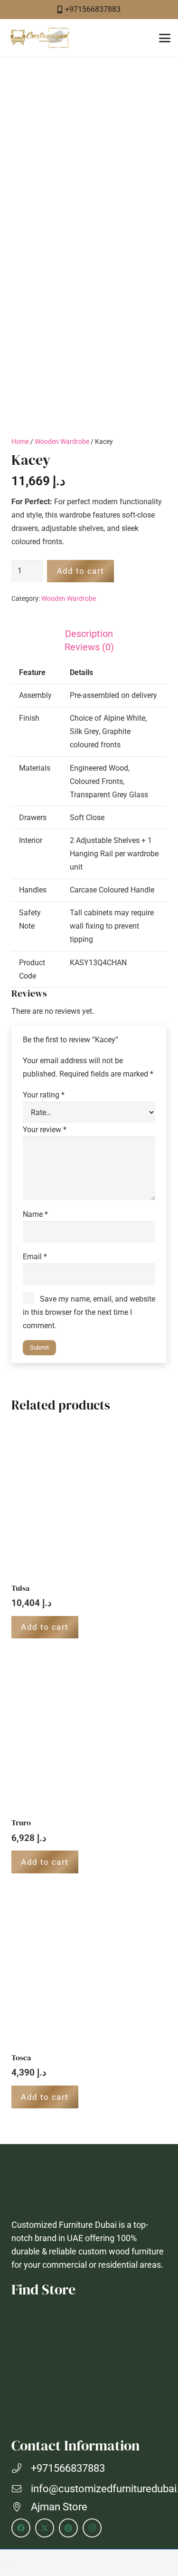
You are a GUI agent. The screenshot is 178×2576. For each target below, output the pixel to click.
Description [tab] (89, 634)
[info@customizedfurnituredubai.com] (21, 2489)
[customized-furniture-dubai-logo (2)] (89, 2184)
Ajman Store (59, 2507)
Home (20, 442)
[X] (45, 2528)
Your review (45, 1130)
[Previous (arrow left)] (3, 2563)
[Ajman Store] (21, 2507)
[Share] (18, 2550)
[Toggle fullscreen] (10, 2550)
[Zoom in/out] (3, 2550)
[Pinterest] (68, 2528)
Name (35, 1214)
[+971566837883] (21, 2468)
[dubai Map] (89, 2366)
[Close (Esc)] (26, 2550)
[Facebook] (21, 2528)
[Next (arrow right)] (10, 2563)
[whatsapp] (159, 2524)
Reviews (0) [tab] (89, 647)
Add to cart (81, 571)
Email (35, 1257)
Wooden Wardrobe (62, 442)
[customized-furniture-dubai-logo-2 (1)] (39, 38)
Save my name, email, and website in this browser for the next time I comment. (89, 1312)
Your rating (44, 1095)
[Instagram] (92, 2528)
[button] (165, 38)
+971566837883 (68, 2468)
